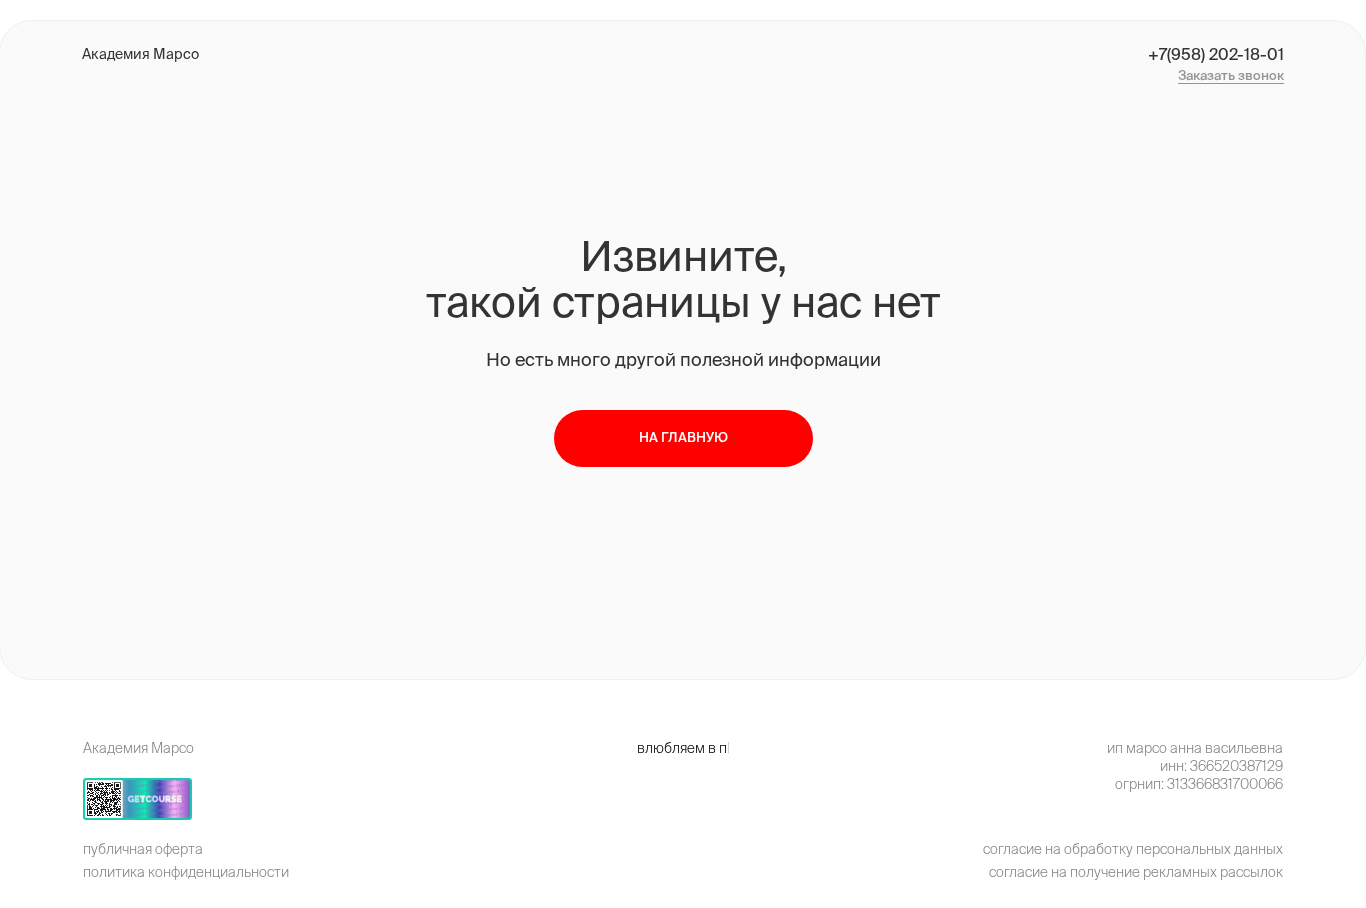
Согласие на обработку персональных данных (1133, 849)
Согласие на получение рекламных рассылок (1136, 872)
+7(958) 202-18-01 (1216, 54)
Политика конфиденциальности (186, 872)
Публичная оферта (143, 849)
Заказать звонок (1231, 75)
